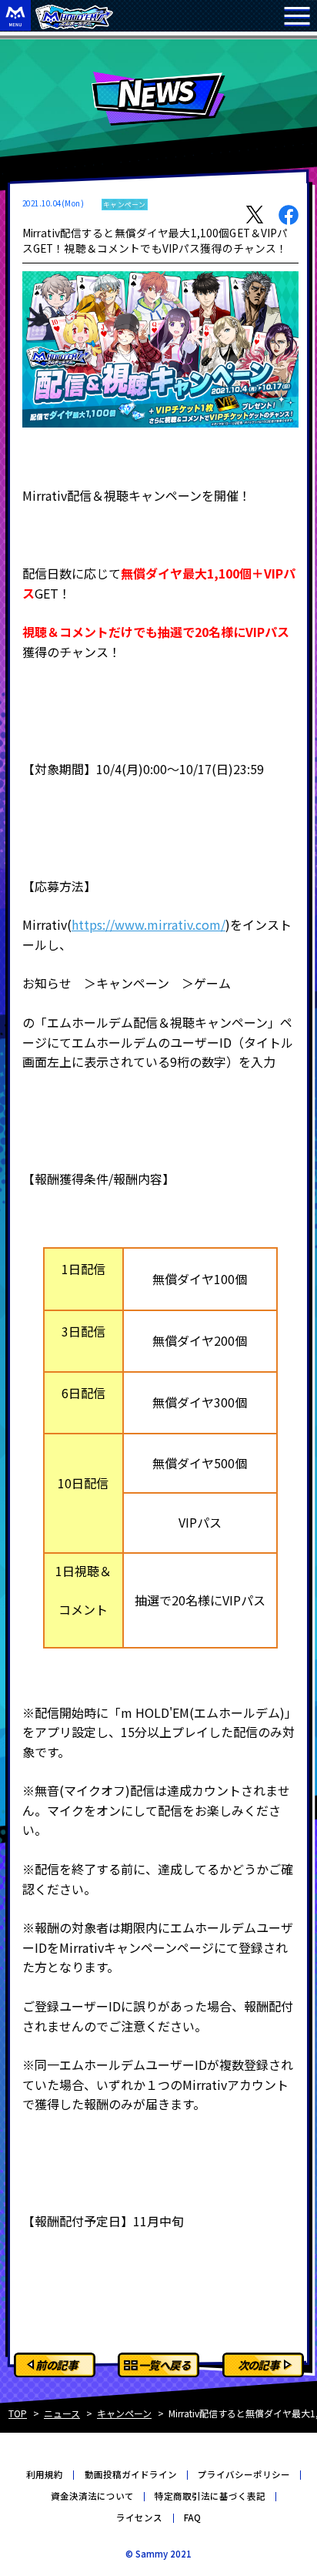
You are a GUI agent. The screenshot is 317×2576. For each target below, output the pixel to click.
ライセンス (139, 2517)
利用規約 (45, 2474)
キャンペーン (124, 2413)
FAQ (192, 2517)
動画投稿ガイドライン (131, 2474)
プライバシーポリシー (244, 2474)
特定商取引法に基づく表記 (210, 2496)
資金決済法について (92, 2496)
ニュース (62, 2413)
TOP (18, 2413)
